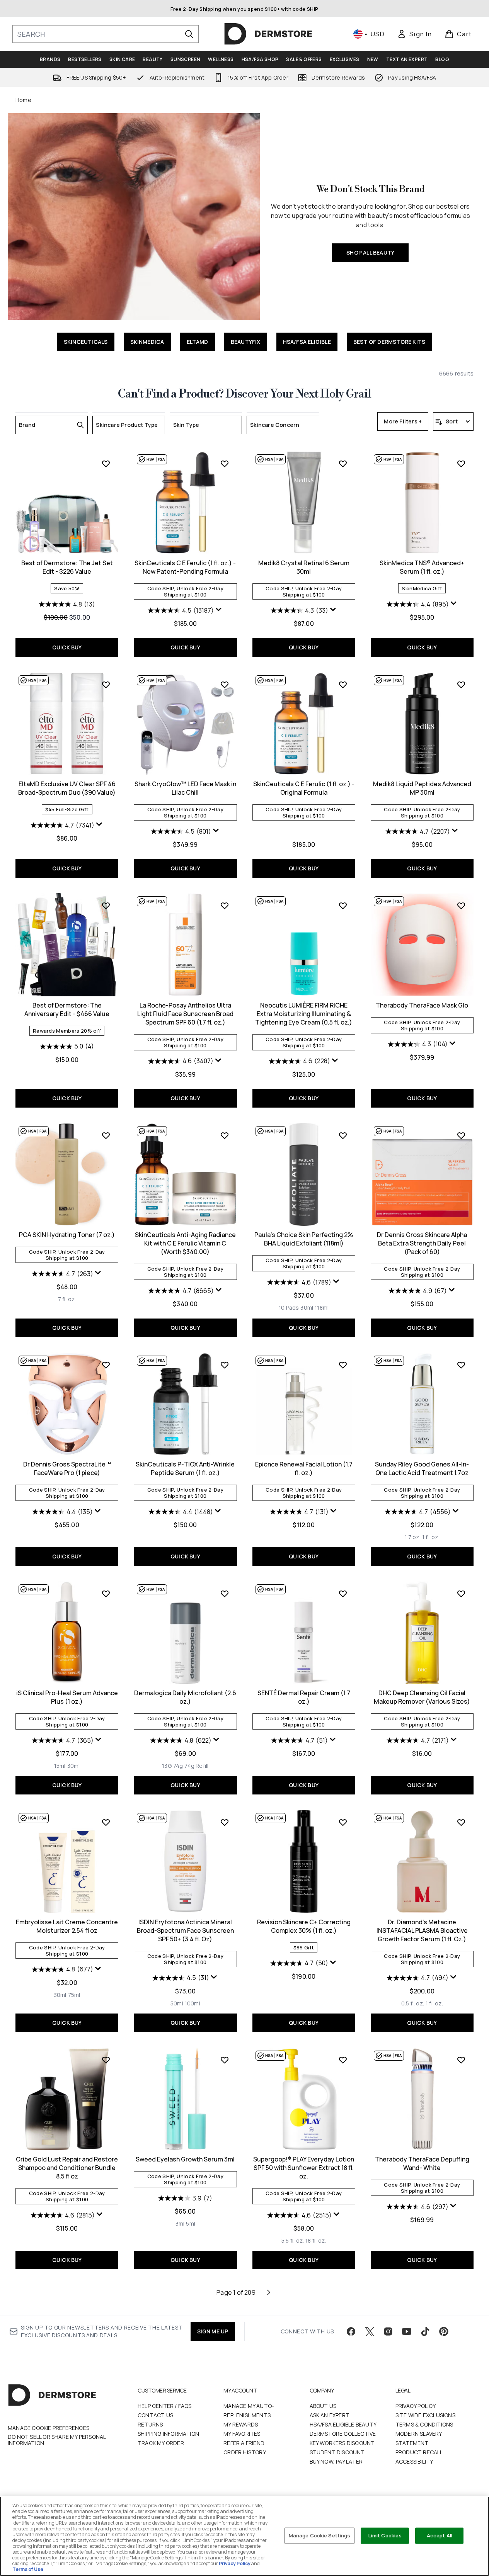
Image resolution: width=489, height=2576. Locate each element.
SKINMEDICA (147, 342)
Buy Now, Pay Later (336, 2461)
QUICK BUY (67, 647)
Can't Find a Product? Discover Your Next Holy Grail (244, 394)
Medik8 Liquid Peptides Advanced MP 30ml (422, 788)
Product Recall (419, 2452)
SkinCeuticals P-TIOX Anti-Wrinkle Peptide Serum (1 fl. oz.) (185, 1468)
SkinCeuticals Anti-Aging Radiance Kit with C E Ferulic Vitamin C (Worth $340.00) (185, 1243)
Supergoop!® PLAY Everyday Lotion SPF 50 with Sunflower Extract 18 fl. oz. (304, 2168)
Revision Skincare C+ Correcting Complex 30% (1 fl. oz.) (304, 1926)
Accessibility (414, 2461)
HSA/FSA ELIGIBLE (307, 342)
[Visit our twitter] (370, 2331)
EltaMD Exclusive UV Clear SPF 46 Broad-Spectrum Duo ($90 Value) (67, 788)
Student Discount (337, 2452)
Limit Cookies (385, 2535)
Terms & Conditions (424, 2424)
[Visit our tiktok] (425, 2331)
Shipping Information (168, 2434)
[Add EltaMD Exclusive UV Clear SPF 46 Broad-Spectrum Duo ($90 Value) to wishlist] (106, 685)
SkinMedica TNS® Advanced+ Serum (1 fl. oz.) (422, 567)
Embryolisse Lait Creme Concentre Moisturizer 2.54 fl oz (67, 1926)
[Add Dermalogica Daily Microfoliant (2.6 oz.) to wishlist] (225, 1594)
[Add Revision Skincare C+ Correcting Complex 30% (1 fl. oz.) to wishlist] (343, 1822)
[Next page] (269, 2292)
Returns (150, 2424)
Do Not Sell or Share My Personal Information (57, 2440)
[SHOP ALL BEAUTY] (134, 217)
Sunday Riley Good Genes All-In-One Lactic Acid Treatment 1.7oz (422, 1468)
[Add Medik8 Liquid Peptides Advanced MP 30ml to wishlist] (461, 685)
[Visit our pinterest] (444, 2331)
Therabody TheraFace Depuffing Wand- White (422, 2163)
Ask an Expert (330, 2415)
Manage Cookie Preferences (49, 2428)
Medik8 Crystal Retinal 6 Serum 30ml (304, 567)
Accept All (440, 2535)
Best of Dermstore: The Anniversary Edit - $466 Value (67, 1009)
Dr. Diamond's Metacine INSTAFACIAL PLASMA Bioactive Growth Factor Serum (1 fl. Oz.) (422, 1930)
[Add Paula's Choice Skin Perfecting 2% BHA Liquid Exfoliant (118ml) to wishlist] (343, 1135)
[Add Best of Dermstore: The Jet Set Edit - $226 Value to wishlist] (106, 464)
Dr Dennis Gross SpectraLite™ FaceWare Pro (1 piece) (67, 1468)
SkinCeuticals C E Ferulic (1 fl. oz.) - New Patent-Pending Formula (185, 567)
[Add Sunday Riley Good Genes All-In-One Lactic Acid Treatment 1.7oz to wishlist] (461, 1365)
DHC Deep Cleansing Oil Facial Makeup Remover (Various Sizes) (422, 1697)
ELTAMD (198, 342)
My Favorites (242, 2434)
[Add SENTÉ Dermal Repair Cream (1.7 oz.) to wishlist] (343, 1594)
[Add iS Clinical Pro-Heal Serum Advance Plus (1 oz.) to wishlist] (106, 1594)
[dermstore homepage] (268, 34)
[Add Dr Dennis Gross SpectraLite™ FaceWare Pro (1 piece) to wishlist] (106, 1365)
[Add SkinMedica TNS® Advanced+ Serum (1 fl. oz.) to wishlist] (461, 464)
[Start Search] (189, 34)
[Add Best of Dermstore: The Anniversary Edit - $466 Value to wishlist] (106, 906)
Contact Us (155, 2415)
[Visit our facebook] (351, 2331)
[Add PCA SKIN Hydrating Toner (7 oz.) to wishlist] (106, 1135)
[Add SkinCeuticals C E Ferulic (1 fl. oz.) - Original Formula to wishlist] (343, 685)
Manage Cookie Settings (320, 2535)
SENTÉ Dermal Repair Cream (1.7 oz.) (304, 1697)
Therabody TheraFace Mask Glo (422, 1005)
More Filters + (403, 421)
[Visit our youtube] (407, 2331)
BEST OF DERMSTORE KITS (389, 342)
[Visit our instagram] (388, 2331)
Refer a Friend (244, 2443)
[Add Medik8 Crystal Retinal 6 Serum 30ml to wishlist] (343, 464)
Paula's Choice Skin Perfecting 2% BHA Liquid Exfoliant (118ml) (304, 1239)
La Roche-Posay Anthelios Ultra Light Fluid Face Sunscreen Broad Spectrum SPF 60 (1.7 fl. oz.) (185, 1014)
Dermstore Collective (343, 2434)
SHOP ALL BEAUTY (370, 252)
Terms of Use (28, 2569)
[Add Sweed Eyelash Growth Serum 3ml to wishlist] (225, 2060)
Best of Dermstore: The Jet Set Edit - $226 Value (67, 567)
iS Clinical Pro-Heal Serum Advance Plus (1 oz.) (67, 1697)
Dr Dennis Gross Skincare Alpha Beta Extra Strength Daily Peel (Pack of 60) (422, 1243)
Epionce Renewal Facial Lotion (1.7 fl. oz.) (304, 1468)
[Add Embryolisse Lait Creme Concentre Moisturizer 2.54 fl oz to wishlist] (106, 1822)
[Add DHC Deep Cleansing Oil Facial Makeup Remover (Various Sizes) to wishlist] (461, 1594)
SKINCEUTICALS (86, 342)
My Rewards (241, 2424)
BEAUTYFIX (246, 342)
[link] (414, 34)
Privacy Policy (416, 2406)
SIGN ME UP (213, 2331)
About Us (323, 2406)
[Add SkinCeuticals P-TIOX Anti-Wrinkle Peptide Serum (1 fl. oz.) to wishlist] (225, 1365)
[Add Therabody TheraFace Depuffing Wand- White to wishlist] (461, 2060)
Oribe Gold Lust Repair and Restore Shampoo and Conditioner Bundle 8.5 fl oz (67, 2168)
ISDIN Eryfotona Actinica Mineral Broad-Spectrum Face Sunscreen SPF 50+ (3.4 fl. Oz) (185, 1930)
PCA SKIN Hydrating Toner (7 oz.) (67, 1235)
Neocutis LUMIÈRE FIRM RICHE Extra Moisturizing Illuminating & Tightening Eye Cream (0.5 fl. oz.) (304, 1014)
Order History (245, 2452)
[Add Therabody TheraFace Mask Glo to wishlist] (461, 906)
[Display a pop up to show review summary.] (219, 610)
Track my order (161, 2443)
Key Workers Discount (342, 2443)
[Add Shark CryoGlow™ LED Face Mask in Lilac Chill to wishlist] (225, 685)
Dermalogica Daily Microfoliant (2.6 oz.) (185, 1697)
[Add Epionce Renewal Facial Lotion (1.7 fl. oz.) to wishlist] (343, 1365)
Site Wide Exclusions (425, 2415)
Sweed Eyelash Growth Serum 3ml (185, 2159)
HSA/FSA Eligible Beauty (343, 2424)
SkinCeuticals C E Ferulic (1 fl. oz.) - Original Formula (304, 788)
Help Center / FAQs (165, 2406)
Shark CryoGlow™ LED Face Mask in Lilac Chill (185, 788)
